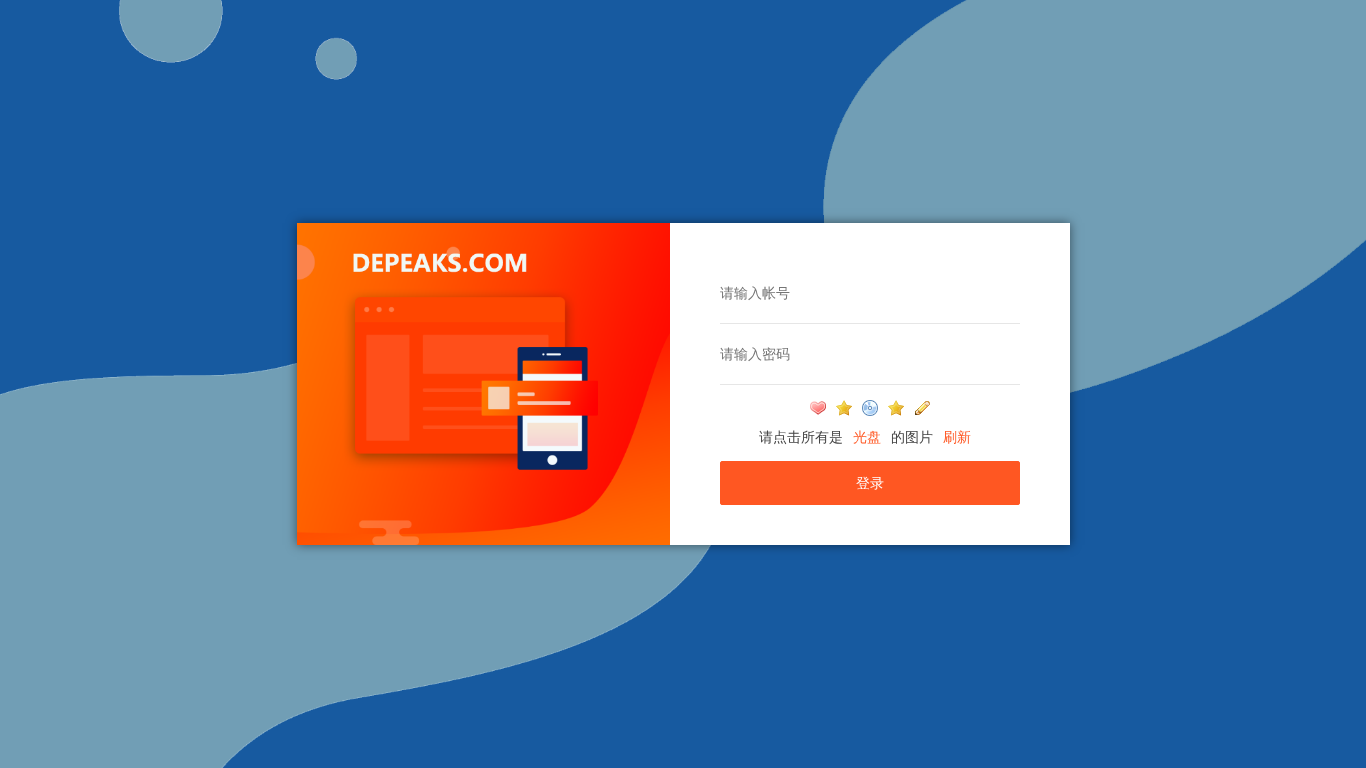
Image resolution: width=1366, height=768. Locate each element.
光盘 (867, 437)
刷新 (957, 437)
